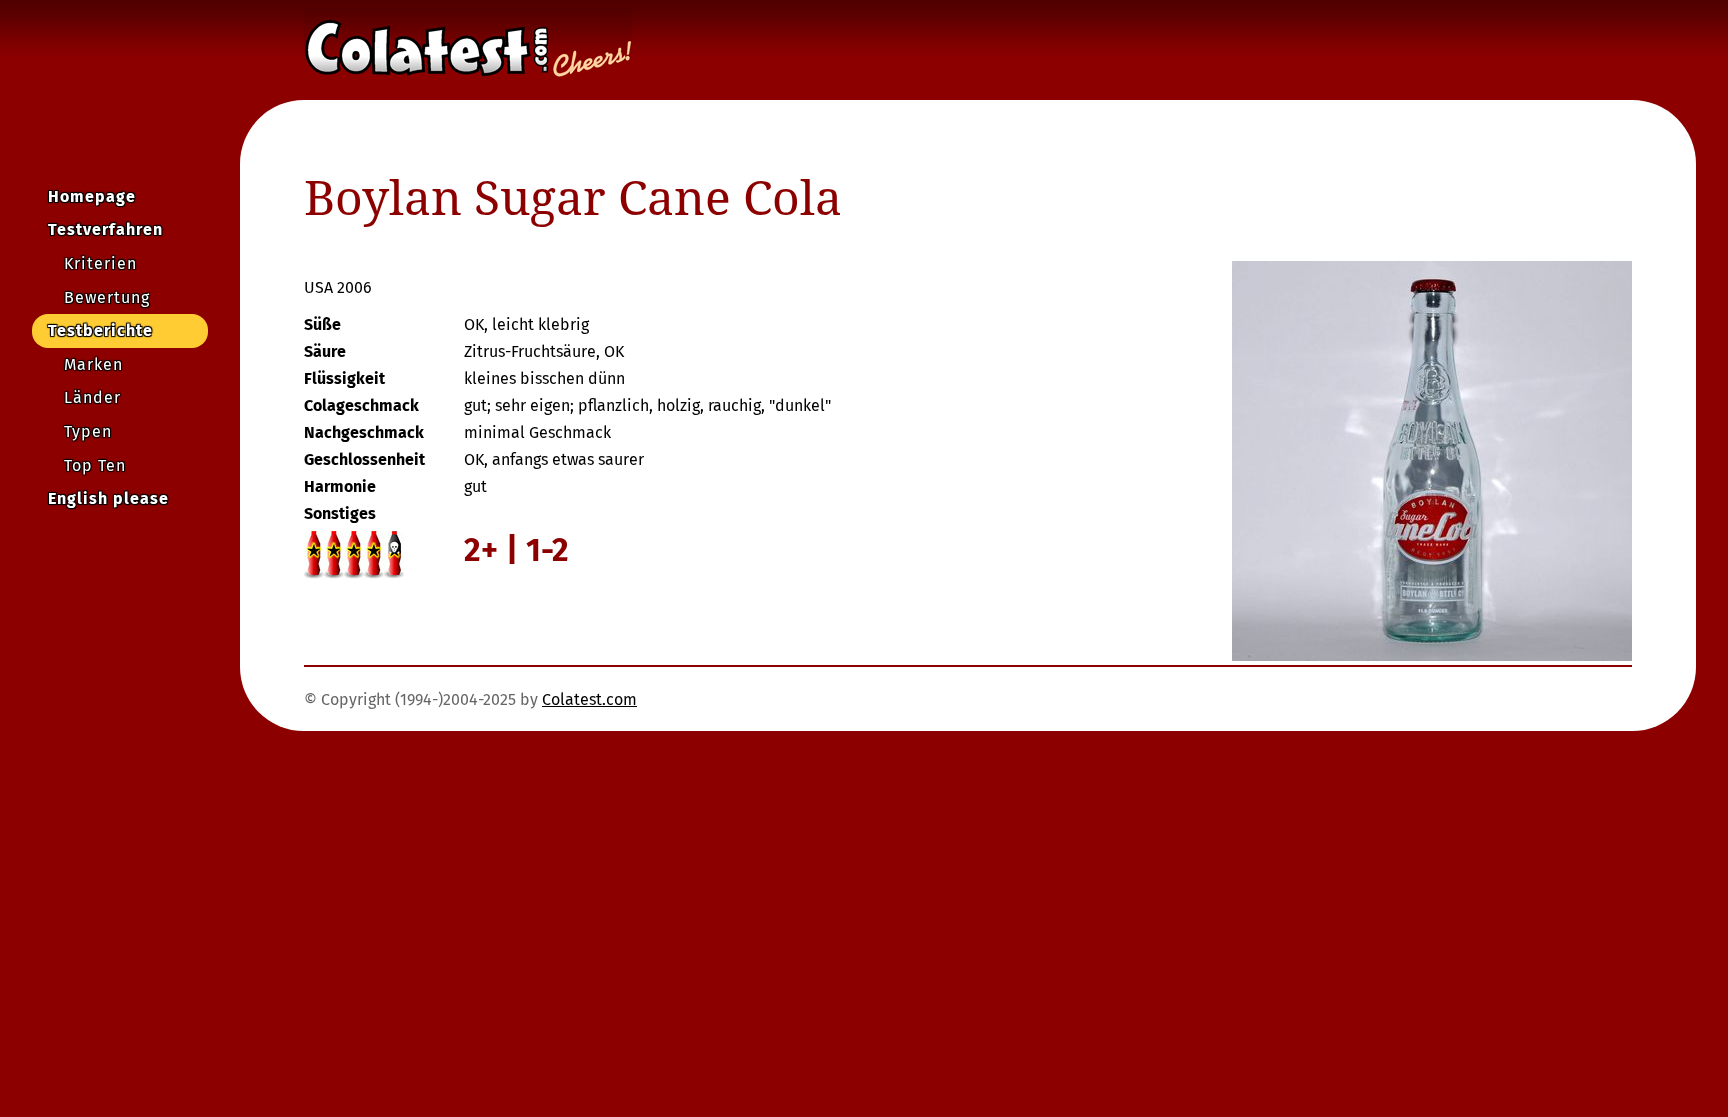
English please (108, 498)
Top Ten (95, 465)
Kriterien (100, 263)
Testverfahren (105, 229)
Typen (88, 431)
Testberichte (100, 330)
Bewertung (107, 297)
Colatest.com (589, 699)
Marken (93, 364)
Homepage (92, 196)
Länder (92, 397)
